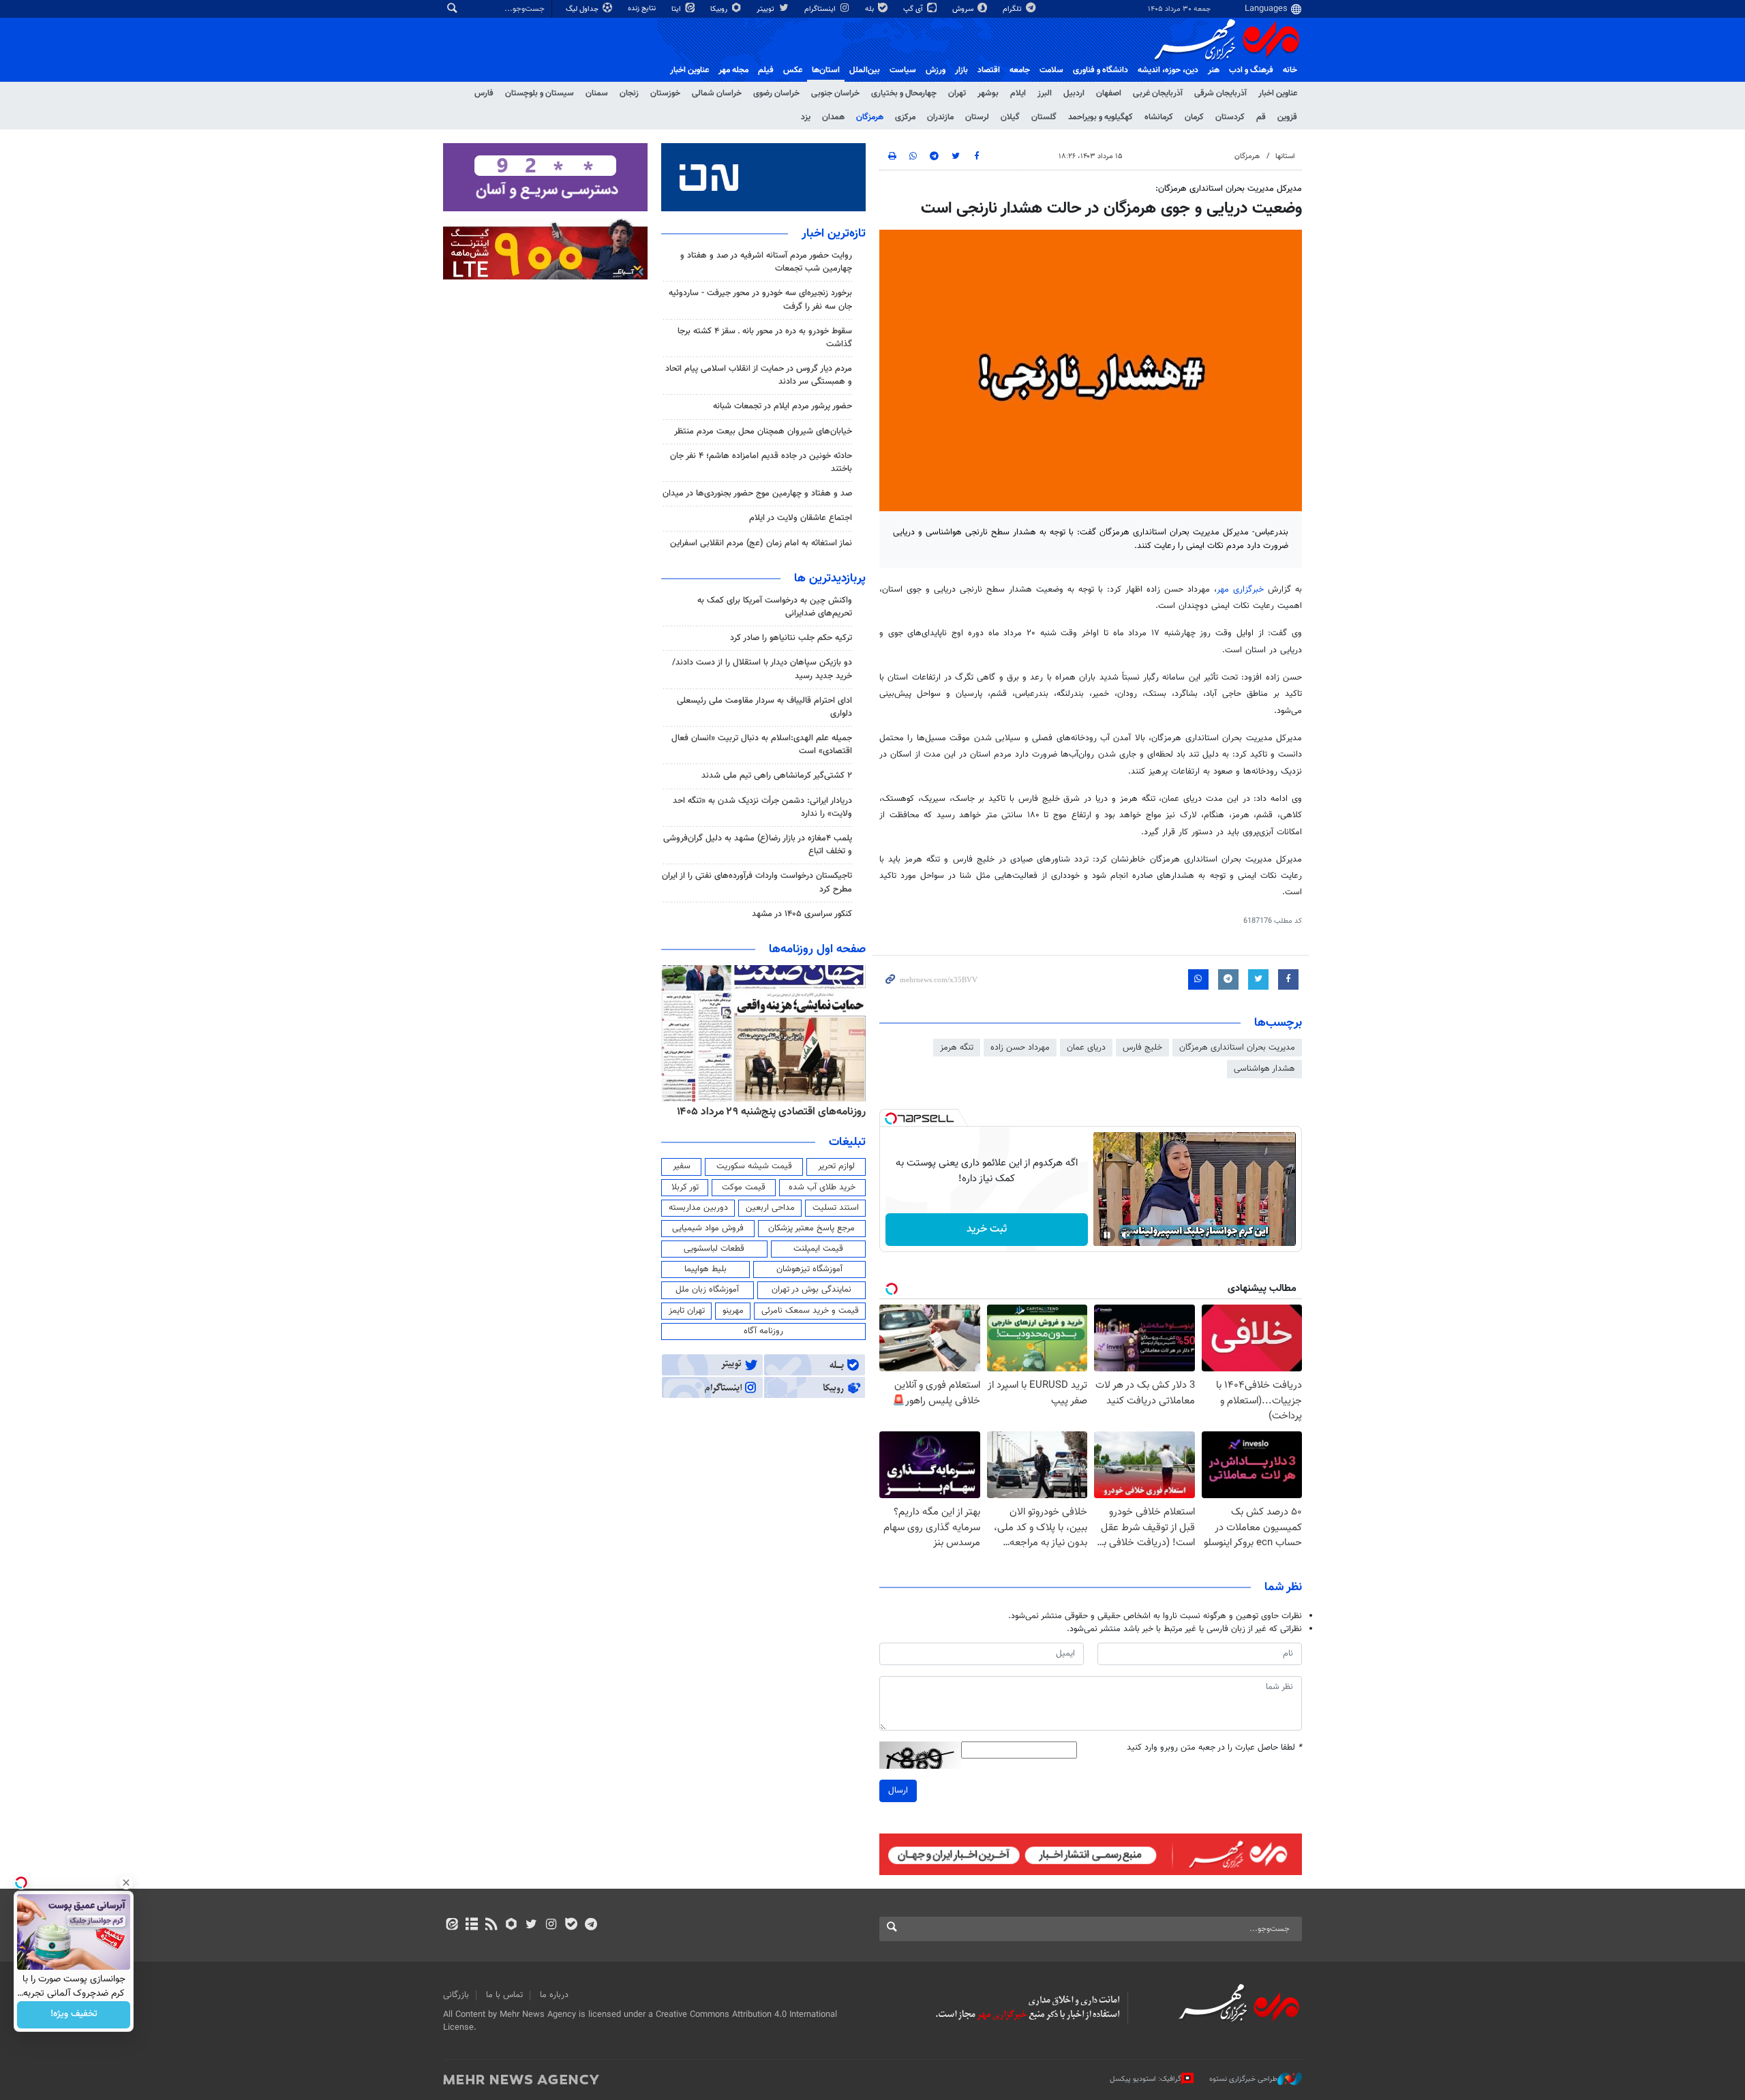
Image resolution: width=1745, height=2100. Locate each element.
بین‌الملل (865, 70)
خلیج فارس (1142, 1048)
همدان (833, 117)
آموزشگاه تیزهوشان (809, 1269)
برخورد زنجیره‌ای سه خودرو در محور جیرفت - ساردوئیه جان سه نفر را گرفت (760, 300)
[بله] (571, 1926)
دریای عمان (1086, 1048)
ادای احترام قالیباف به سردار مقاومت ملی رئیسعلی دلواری (764, 707)
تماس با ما (504, 1995)
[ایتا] (452, 1926)
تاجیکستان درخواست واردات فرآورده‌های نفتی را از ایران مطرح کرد (757, 882)
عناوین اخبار (1278, 93)
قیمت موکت (744, 1187)
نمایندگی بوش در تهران (811, 1290)
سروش (964, 9)
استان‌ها (826, 70)
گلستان (1044, 117)
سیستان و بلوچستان (540, 93)
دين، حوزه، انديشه (1168, 70)
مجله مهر (733, 70)
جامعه (1020, 70)
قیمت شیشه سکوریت (754, 1166)
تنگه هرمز (957, 1048)
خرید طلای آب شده (822, 1187)
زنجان (629, 93)
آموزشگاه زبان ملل (707, 1290)
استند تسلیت (836, 1208)
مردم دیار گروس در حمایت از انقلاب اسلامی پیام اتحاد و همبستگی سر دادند (759, 375)
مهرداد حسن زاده (1020, 1048)
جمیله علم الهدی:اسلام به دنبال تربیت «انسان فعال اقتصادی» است (762, 745)
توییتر (767, 9)
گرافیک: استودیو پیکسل (1145, 2079)
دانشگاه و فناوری (1101, 70)
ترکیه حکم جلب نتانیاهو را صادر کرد (791, 638)
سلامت (1051, 70)
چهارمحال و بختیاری (904, 93)
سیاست (903, 70)
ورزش (936, 70)
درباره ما (554, 1995)
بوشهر (988, 93)
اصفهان (1109, 93)
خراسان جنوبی (835, 93)
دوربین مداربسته (698, 1208)
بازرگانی (456, 1995)
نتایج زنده (643, 9)
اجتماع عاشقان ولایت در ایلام (801, 518)
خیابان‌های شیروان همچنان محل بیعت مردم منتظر (763, 431)
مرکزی (905, 117)
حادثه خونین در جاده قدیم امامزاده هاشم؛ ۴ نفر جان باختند (761, 462)
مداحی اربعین (770, 1208)
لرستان (977, 117)
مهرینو (733, 1311)
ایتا (677, 9)
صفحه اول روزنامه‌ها (817, 949)
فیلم (766, 70)
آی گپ (914, 9)
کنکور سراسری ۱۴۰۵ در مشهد (802, 914)
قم (1261, 117)
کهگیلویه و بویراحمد (1101, 117)
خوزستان (665, 93)
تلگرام (1013, 9)
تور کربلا (685, 1187)
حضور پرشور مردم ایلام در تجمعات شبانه (783, 406)
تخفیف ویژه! (74, 2015)
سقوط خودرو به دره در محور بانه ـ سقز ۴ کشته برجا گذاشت (765, 338)
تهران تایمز (687, 1311)
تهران (957, 93)
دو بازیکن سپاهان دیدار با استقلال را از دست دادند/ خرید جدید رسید (762, 669)
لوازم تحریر (836, 1166)
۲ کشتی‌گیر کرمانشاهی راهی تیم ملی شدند (777, 776)
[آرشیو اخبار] (471, 1926)
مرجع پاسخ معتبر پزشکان (811, 1228)
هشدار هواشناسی (1264, 1069)
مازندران (940, 117)
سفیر (682, 1166)
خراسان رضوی (776, 93)
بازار (961, 70)
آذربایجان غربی (1158, 93)
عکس (793, 70)
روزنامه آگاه (763, 1331)
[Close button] (126, 1883)
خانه (1290, 70)
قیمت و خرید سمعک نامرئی (810, 1311)
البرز (1045, 93)
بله (870, 9)
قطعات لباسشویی (714, 1249)
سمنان (597, 93)
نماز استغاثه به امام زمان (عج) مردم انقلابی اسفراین (761, 543)
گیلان (1010, 117)
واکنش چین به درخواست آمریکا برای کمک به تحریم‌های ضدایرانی (775, 607)
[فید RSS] (491, 1926)
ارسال (898, 1791)
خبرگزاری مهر (1242, 590)
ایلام (1018, 93)
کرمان (1194, 117)
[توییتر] (531, 1926)
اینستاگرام (821, 9)
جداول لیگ (583, 9)
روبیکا (720, 9)
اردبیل (1074, 93)
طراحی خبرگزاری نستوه (1243, 2079)
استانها (1285, 156)
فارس (484, 93)
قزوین (1287, 117)
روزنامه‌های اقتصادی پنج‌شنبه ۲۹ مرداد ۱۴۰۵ (771, 1112)
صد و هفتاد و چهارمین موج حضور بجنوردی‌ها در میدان (757, 493)
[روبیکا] (512, 1926)
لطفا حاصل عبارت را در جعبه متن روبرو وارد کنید (1214, 1748)
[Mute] (1126, 1235)
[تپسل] (891, 1119)
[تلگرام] (591, 1926)
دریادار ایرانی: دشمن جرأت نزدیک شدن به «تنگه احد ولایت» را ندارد (762, 807)
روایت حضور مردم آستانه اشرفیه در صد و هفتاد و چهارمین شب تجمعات (766, 262)
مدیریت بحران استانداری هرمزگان (1237, 1048)
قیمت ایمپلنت (818, 1249)
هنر (1214, 70)
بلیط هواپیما (705, 1269)
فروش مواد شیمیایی (708, 1228)
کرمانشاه (1159, 117)
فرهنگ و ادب (1251, 70)
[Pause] (1107, 1235)
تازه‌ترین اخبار (834, 234)
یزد (806, 117)
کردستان (1230, 117)
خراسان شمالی (717, 93)
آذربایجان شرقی (1220, 93)
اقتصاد (989, 70)
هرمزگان (870, 117)
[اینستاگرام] (551, 1926)
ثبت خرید (987, 1229)
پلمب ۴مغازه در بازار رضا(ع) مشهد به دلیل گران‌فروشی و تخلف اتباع (758, 845)
